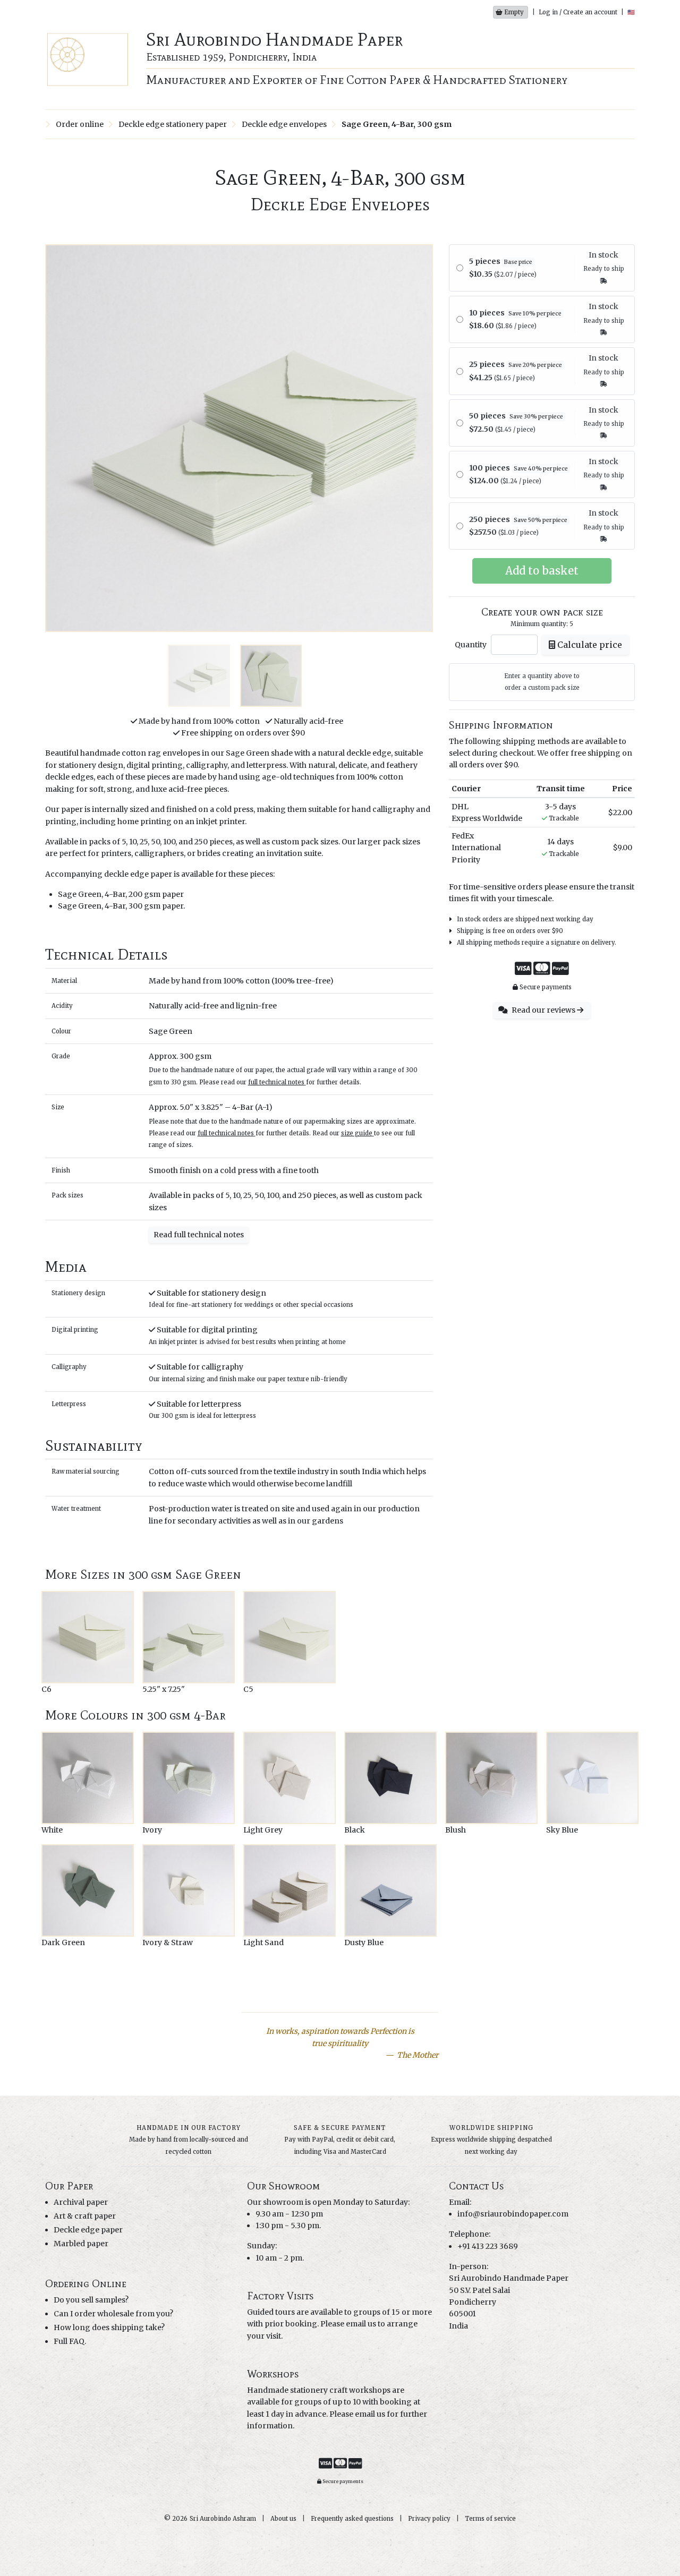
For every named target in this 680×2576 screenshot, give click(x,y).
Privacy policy (429, 2519)
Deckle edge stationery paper (172, 124)
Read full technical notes (199, 1235)
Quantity (471, 645)
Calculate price (589, 645)
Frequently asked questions (352, 2519)
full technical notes (276, 1082)
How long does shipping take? (109, 2327)
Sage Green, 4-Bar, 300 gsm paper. (121, 906)
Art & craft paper (85, 2216)
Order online (79, 124)
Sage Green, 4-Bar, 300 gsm (396, 124)
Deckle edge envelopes (283, 124)
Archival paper (81, 2202)
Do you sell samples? (91, 2300)
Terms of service (490, 2519)
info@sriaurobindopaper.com (513, 2214)
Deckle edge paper (88, 2230)
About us (283, 2519)
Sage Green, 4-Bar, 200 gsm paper (121, 894)
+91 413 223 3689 (488, 2246)
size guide (357, 1133)
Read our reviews (543, 1010)
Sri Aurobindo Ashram (223, 2519)
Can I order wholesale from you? (113, 2314)
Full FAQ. (70, 2341)
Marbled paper (81, 2244)
